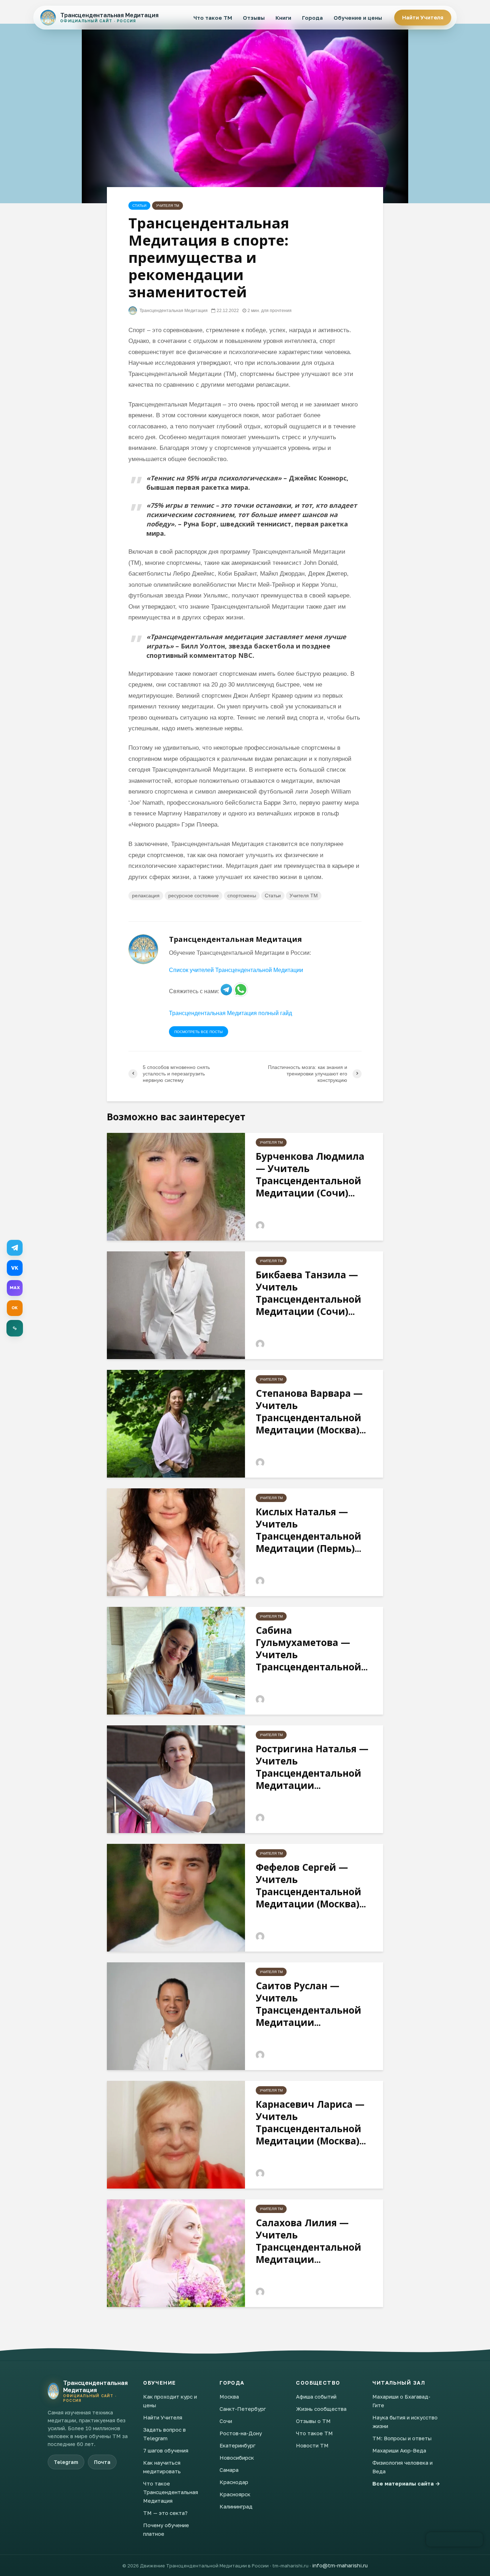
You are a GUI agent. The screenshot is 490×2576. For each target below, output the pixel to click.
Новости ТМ (312, 2445)
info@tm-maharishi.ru (340, 2565)
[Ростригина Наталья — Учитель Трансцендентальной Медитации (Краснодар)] (176, 1779)
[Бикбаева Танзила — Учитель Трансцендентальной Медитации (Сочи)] (176, 1305)
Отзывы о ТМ (313, 2421)
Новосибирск (237, 2458)
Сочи (226, 2421)
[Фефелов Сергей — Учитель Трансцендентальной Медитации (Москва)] (176, 1897)
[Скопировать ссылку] (15, 1328)
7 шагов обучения (166, 2450)
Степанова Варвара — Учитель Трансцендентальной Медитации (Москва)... (311, 1412)
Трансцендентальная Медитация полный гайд (230, 1013)
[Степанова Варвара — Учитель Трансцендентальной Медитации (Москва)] (176, 1423)
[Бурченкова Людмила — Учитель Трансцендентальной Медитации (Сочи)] (176, 1186)
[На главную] (53, 2391)
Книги (283, 18)
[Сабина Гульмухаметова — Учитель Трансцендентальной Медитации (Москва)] (176, 1660)
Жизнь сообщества (321, 2409)
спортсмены (242, 896)
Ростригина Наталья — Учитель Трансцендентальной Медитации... (312, 1767)
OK (15, 1308)
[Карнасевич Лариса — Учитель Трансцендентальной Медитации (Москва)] (176, 2134)
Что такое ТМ (213, 18)
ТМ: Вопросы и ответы (402, 2438)
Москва (229, 2396)
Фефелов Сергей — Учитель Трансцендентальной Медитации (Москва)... (311, 1885)
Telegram (66, 2462)
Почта (102, 2462)
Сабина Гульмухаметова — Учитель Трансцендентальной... (312, 1649)
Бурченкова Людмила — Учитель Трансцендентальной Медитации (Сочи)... (310, 1175)
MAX (15, 1288)
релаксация (146, 896)
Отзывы (254, 18)
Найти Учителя (423, 17)
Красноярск (235, 2494)
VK (15, 1268)
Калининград (236, 2506)
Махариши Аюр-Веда (399, 2450)
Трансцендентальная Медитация (173, 311)
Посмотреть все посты (199, 1032)
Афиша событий (316, 2396)
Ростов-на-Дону (241, 2433)
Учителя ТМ (168, 206)
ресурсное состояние (194, 896)
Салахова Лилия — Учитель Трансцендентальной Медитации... (308, 2241)
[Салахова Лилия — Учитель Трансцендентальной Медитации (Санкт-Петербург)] (176, 2253)
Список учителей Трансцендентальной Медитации (236, 970)
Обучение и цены (358, 18)
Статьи (139, 206)
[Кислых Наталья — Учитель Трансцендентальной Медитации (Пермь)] (176, 1542)
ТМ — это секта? (165, 2513)
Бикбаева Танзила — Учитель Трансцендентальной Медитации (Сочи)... (308, 1293)
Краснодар (234, 2482)
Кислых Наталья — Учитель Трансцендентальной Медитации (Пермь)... (308, 1530)
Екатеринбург (237, 2445)
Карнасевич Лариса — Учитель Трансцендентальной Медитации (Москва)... (311, 2122)
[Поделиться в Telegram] (15, 1248)
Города (312, 18)
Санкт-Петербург (243, 2409)
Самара (229, 2470)
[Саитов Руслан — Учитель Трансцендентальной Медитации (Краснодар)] (176, 2016)
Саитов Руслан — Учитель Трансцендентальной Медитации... (308, 2004)
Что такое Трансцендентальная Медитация (171, 2492)
